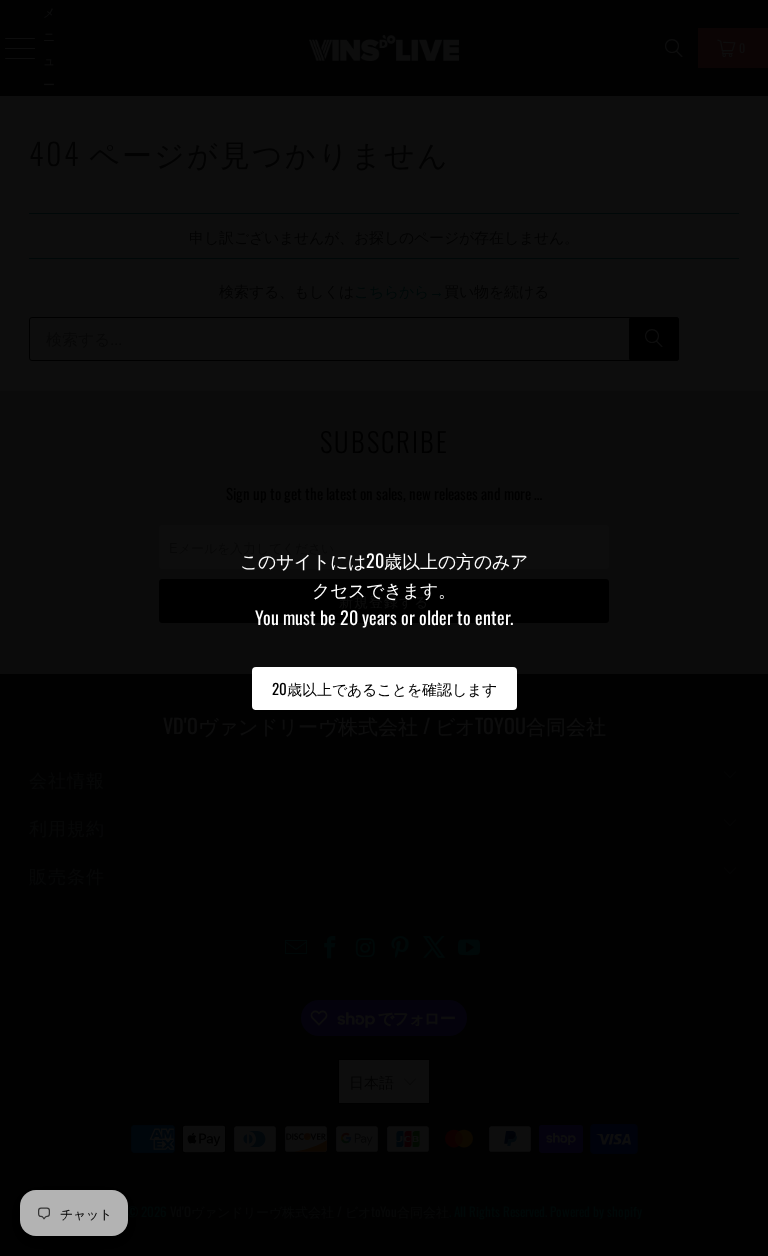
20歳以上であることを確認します (384, 688)
